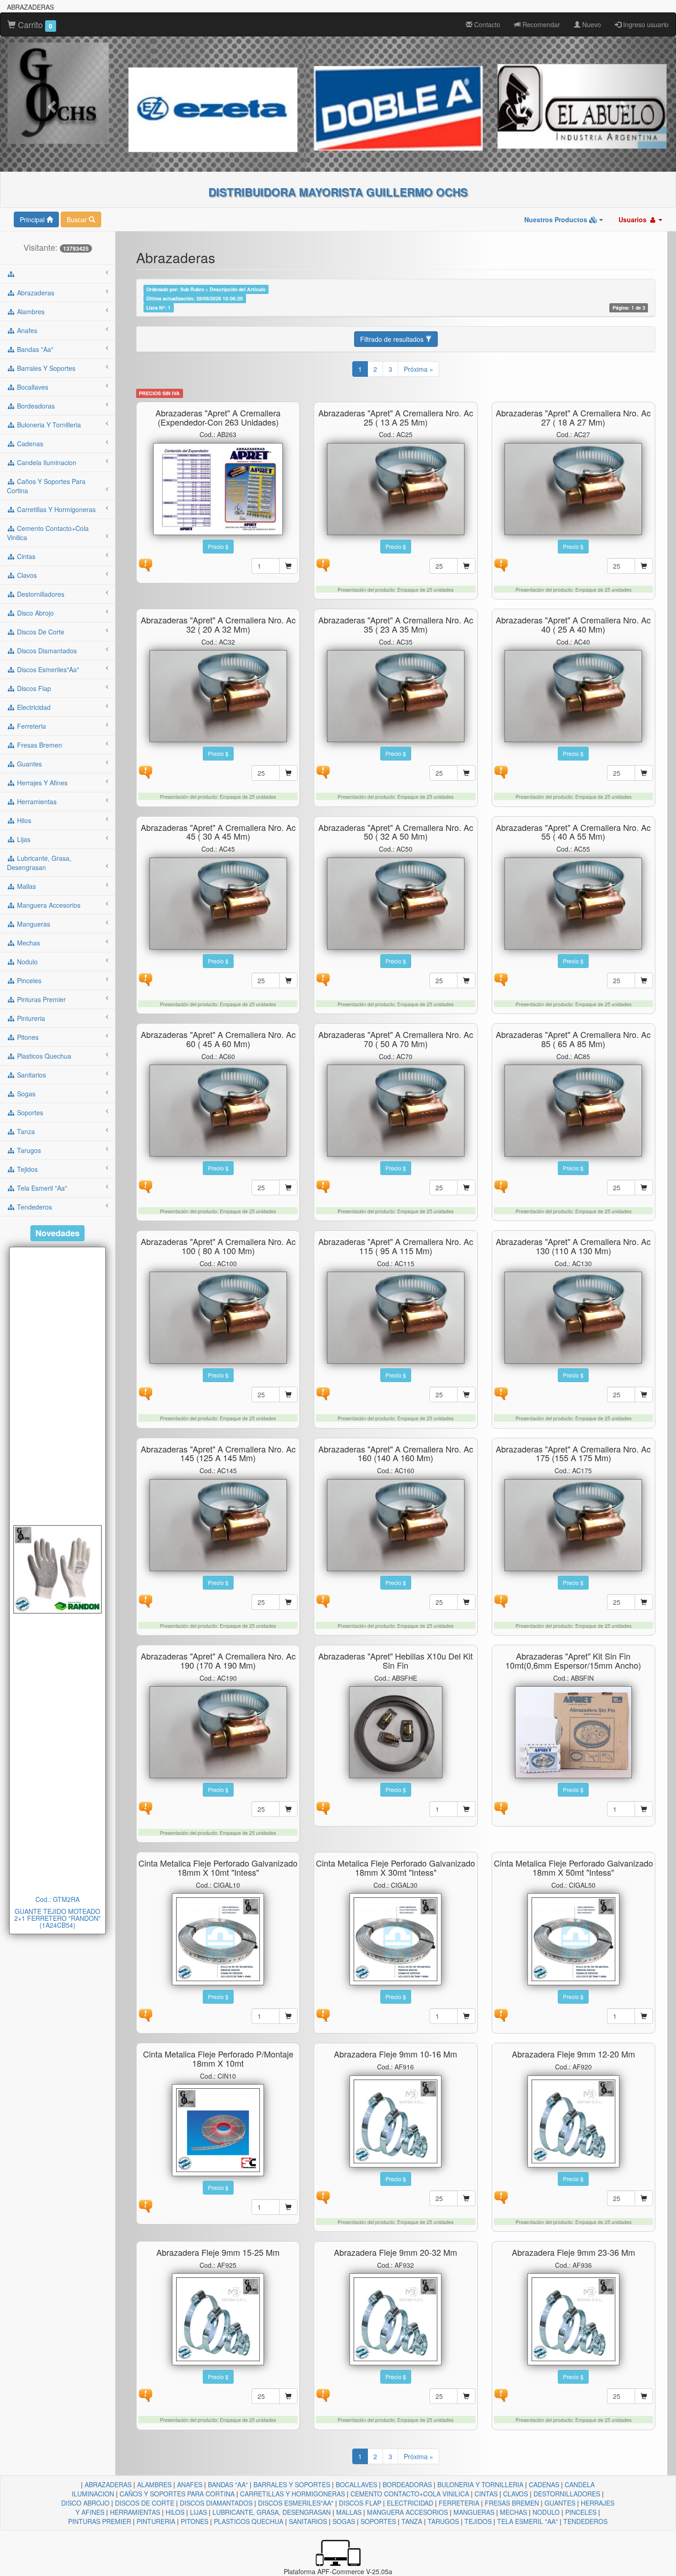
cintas (25, 556)
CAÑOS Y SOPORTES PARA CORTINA (177, 2494)
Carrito (34, 24)
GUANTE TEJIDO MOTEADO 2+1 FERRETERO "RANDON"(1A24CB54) (57, 1918)
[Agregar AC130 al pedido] (644, 1395)
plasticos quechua (43, 1056)
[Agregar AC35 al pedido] (466, 773)
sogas (25, 1094)
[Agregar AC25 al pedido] (466, 566)
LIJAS (198, 2512)
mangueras (33, 924)
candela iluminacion (46, 462)
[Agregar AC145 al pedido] (288, 1602)
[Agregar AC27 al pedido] (644, 566)
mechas (28, 943)
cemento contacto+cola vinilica (48, 533)
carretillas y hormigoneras (55, 509)
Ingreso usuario (645, 24)
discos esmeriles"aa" (47, 669)
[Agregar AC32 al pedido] (288, 773)
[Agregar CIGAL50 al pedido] (644, 2016)
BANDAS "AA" (228, 2484)
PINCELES (581, 2512)
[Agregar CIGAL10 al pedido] (288, 2016)
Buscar (78, 219)
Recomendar (540, 24)
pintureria (30, 1018)
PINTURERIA (156, 2521)
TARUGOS (443, 2521)
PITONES (195, 2521)
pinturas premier (40, 999)
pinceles (28, 980)
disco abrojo (34, 613)
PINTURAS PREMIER (100, 2521)
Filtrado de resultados (393, 339)
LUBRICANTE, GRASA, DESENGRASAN (272, 2512)
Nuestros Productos (557, 219)
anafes (26, 330)
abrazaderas (35, 293)
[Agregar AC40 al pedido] (644, 773)
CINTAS (486, 2494)
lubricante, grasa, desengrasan (39, 863)
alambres (30, 311)
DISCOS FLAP (360, 2503)
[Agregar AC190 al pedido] (288, 1809)
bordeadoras (35, 406)
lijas (23, 839)
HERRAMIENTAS (135, 2512)
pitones (27, 1037)
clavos (26, 575)
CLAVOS (516, 2494)
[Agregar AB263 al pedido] (288, 566)
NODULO (546, 2512)
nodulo (26, 962)
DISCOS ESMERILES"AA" (296, 2503)
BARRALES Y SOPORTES (292, 2484)
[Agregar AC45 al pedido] (288, 980)
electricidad (33, 707)
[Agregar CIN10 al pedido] (288, 2207)
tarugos (28, 1150)
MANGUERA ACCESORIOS (407, 2512)
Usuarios (633, 219)
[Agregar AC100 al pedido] (288, 1395)
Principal (33, 219)
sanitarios (31, 1075)
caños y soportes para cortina (46, 486)
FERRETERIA (459, 2503)
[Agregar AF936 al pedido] (644, 2396)
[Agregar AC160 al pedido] (466, 1602)
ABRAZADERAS (108, 2484)
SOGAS (344, 2521)
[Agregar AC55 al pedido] (644, 980)
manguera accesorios (48, 905)
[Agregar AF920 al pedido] (644, 2198)
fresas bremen (39, 745)
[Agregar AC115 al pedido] (466, 1395)
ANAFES (190, 2484)
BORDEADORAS (407, 2484)
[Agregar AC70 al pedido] (466, 1187)
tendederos (34, 1207)
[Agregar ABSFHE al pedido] (466, 1809)
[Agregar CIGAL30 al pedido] (466, 2016)
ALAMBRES (154, 2484)
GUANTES (560, 2503)
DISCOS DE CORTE (145, 2503)
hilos (23, 820)
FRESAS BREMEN (512, 2503)
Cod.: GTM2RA (57, 1899)
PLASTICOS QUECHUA (249, 2521)
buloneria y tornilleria (48, 425)
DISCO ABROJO (85, 2503)
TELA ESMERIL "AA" (527, 2521)
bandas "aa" (34, 349)
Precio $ (218, 546)
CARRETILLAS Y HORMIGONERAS (292, 2494)
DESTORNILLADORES (567, 2494)
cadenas (29, 444)
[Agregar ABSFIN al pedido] (644, 1809)
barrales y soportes (45, 368)
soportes (29, 1112)
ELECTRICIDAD (410, 2503)
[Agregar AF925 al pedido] (288, 2396)
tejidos (26, 1169)
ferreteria (31, 726)
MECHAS (513, 2512)
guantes (29, 764)
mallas (26, 886)
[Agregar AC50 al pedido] (466, 980)
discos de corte (40, 632)
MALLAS (349, 2512)
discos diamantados (46, 651)
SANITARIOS (308, 2521)
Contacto (486, 24)
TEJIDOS (478, 2521)
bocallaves (32, 387)
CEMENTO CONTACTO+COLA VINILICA (410, 2494)
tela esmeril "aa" (41, 1188)
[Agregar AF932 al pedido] (466, 2396)
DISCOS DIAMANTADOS (216, 2503)
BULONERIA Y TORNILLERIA (480, 2484)
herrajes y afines (41, 783)
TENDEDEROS (585, 2521)
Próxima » (418, 369)
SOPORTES (378, 2521)
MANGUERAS (474, 2512)
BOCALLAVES (356, 2484)
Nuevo (591, 24)
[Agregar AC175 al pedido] (644, 1602)
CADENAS (544, 2484)
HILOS (175, 2512)
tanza (25, 1131)
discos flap (33, 688)
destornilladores (40, 594)
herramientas (36, 801)
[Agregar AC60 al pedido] (288, 1187)
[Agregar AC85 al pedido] (644, 1187)
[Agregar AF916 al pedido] (466, 2198)
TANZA (412, 2521)
